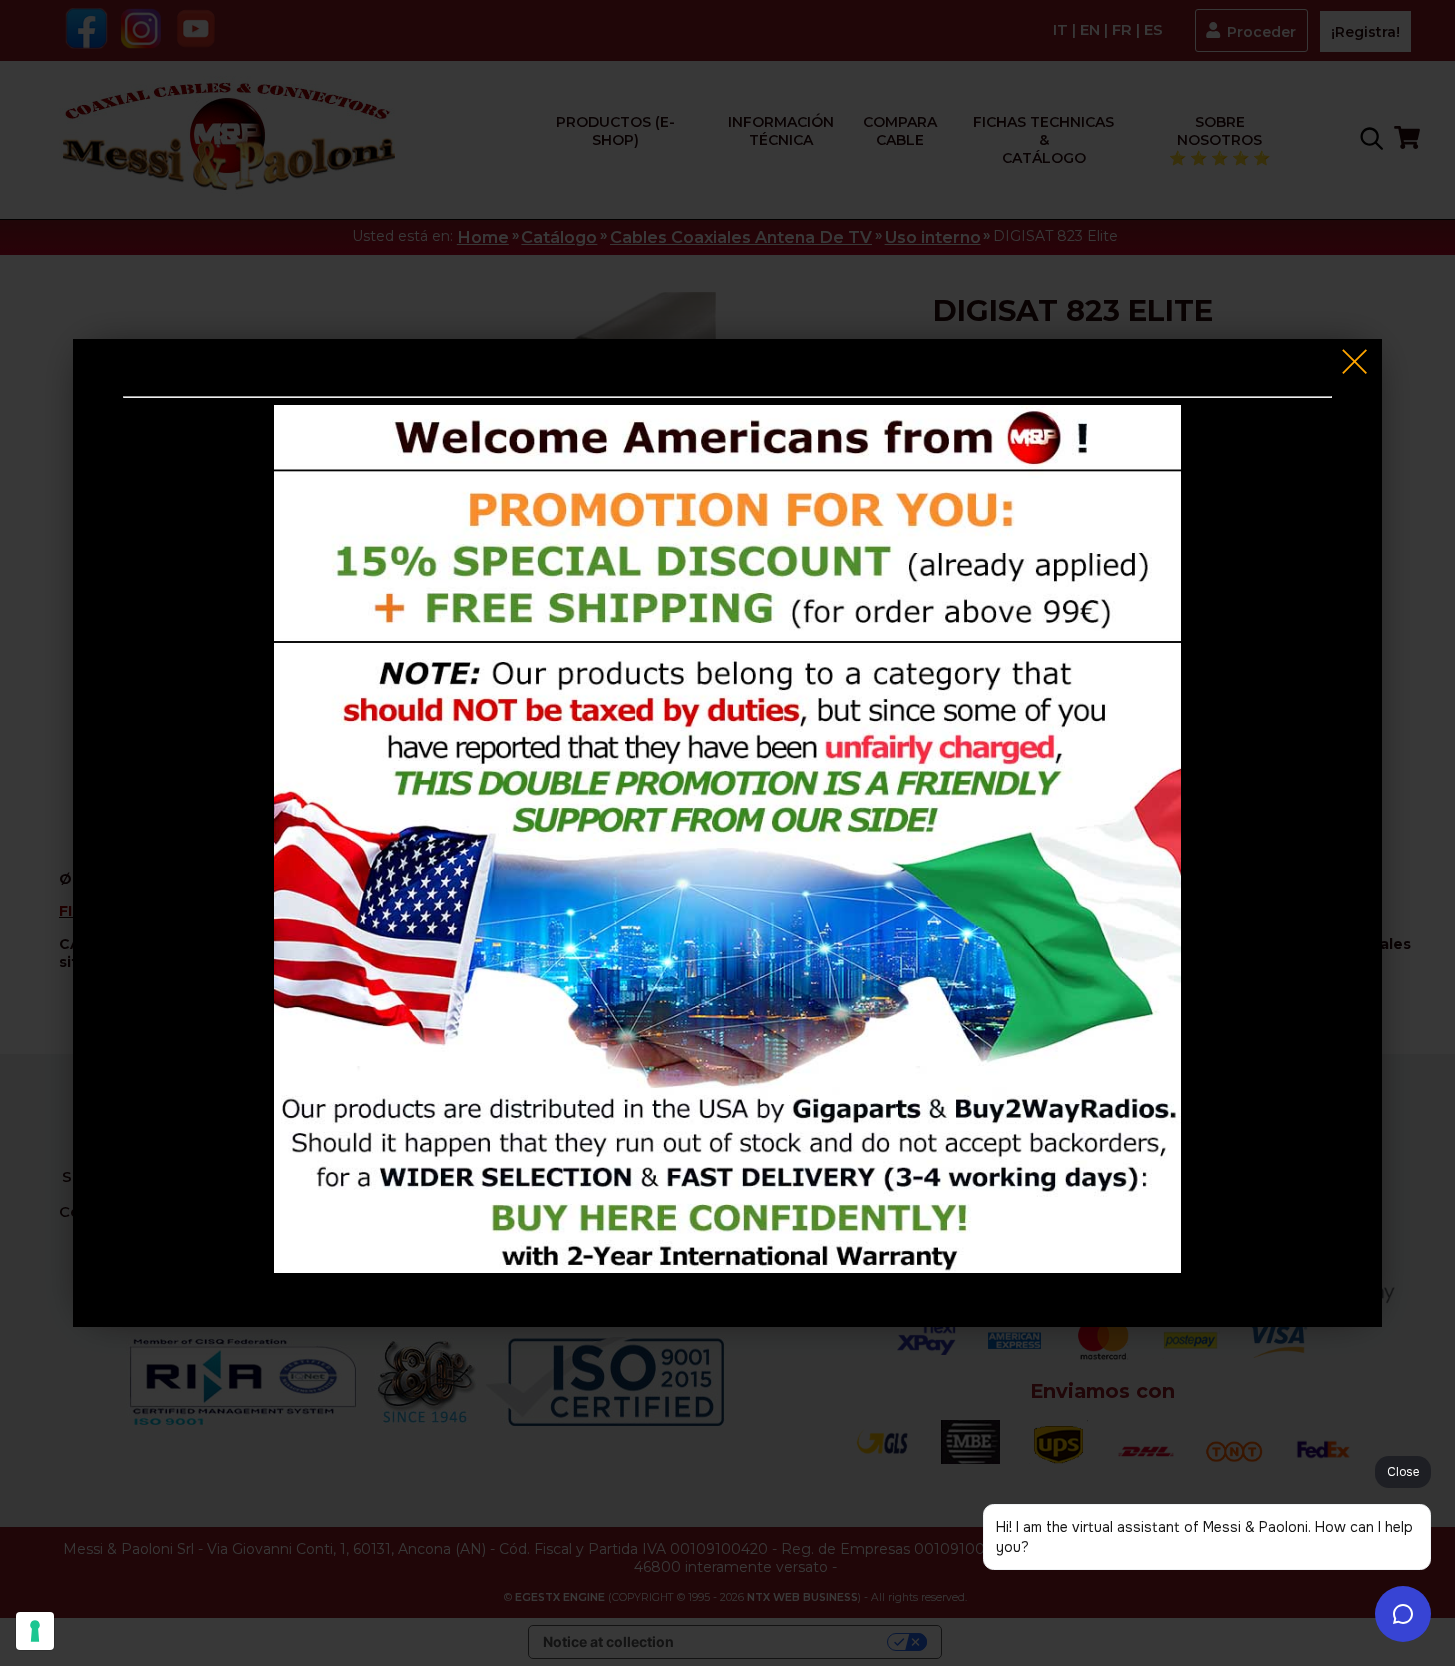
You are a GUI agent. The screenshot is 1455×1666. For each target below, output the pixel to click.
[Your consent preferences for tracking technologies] (35, 1631)
